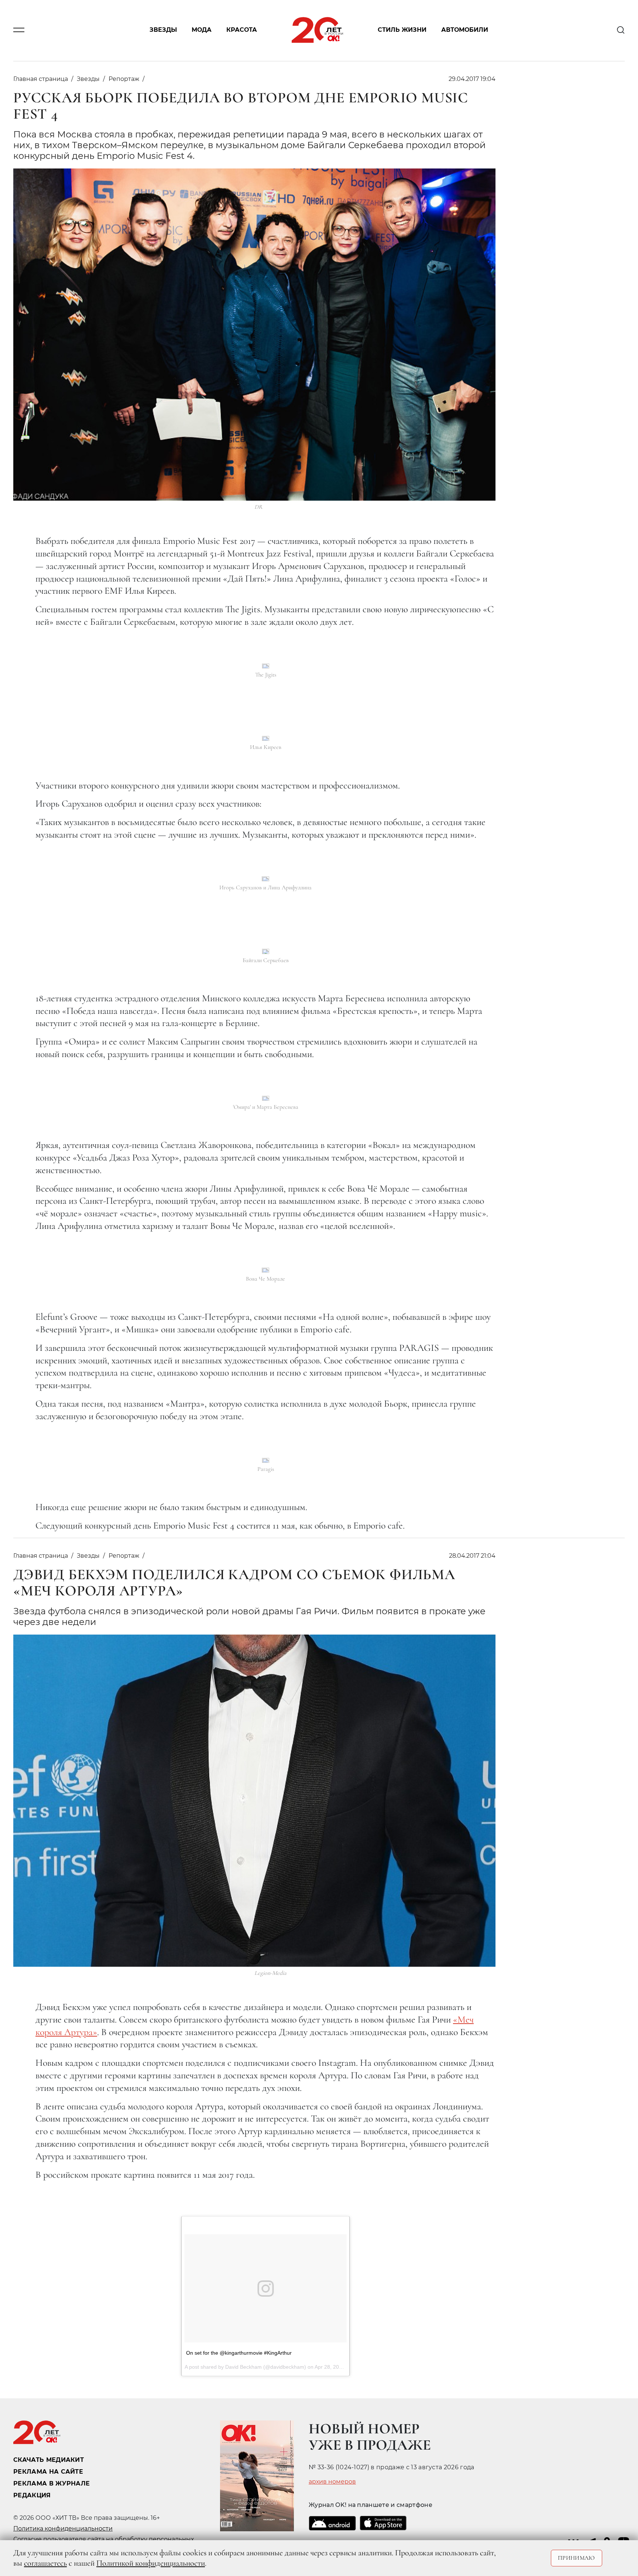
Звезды (163, 30)
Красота (242, 30)
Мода (202, 30)
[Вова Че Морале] (265, 1270)
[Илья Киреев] (266, 738)
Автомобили (465, 30)
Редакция (32, 2495)
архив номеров (332, 2482)
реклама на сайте (48, 2472)
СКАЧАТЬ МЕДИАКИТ (49, 2460)
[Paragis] (266, 1460)
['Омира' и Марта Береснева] (266, 1098)
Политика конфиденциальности (63, 2529)
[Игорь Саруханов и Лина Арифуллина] (265, 879)
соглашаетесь (45, 2563)
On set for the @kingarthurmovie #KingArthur (239, 2353)
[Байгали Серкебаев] (266, 951)
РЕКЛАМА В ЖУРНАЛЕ (52, 2483)
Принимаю (577, 2558)
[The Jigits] (266, 666)
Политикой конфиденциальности (151, 2563)
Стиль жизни (402, 30)
